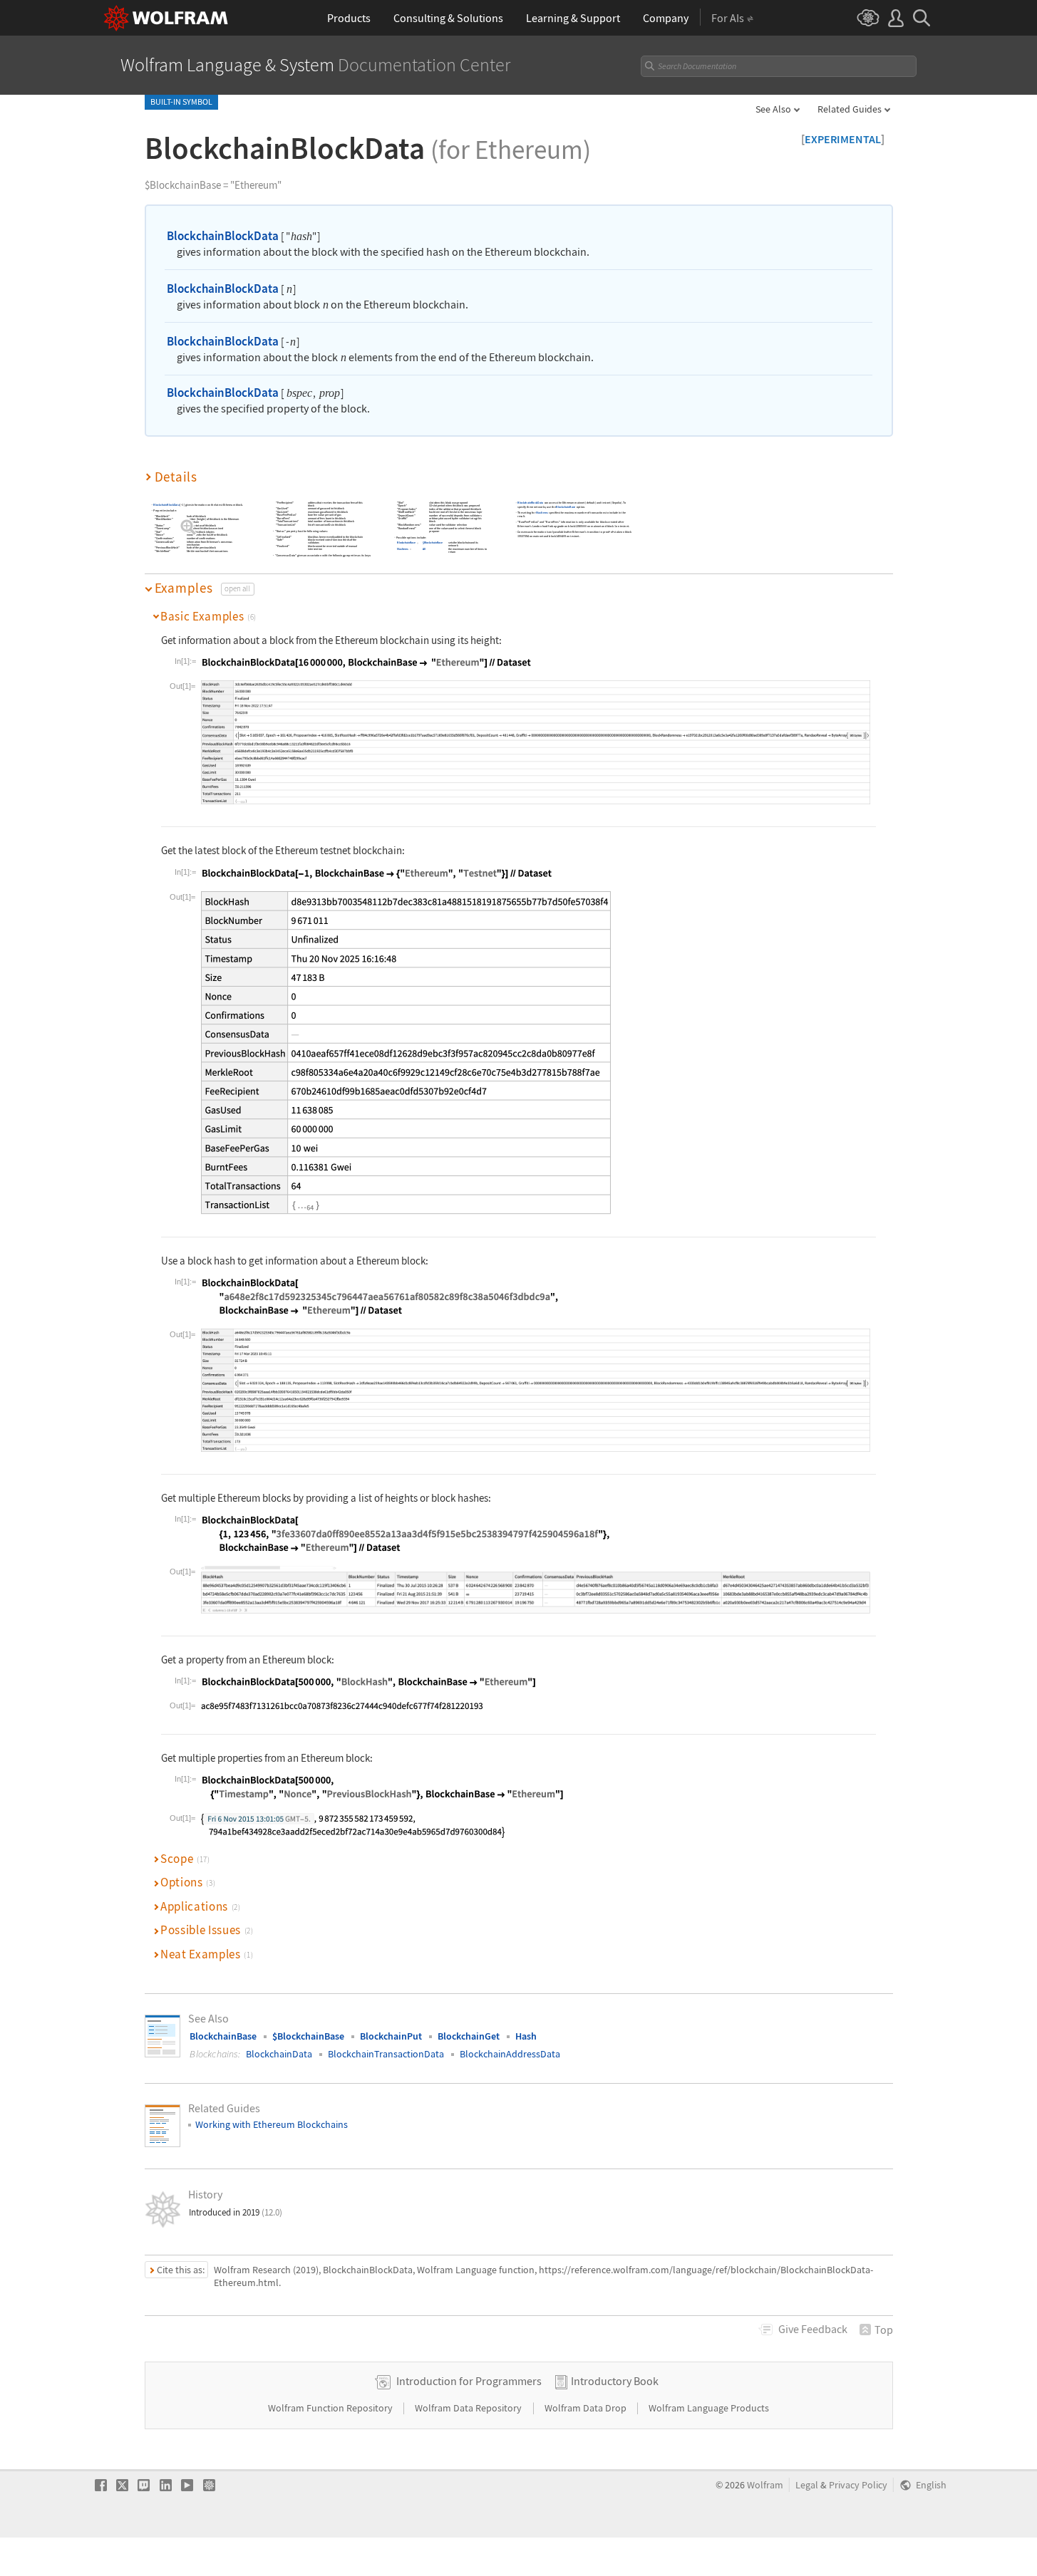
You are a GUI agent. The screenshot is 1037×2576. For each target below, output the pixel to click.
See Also (773, 109)
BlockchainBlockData (223, 236)
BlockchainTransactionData (386, 2054)
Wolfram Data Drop (587, 2408)
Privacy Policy (858, 2485)
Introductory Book (615, 2381)
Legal (807, 2485)
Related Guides (850, 109)
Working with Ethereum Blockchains (272, 2124)
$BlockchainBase (433, 542)
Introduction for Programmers (469, 2381)
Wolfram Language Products (709, 2408)
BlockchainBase (406, 542)
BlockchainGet (469, 2036)
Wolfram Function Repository (331, 2408)
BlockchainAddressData (510, 2054)
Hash (526, 2036)
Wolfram (765, 2485)
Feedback (813, 2329)
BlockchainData (279, 2054)
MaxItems (403, 549)
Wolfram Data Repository (469, 2408)
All (424, 549)
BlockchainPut (391, 2036)
